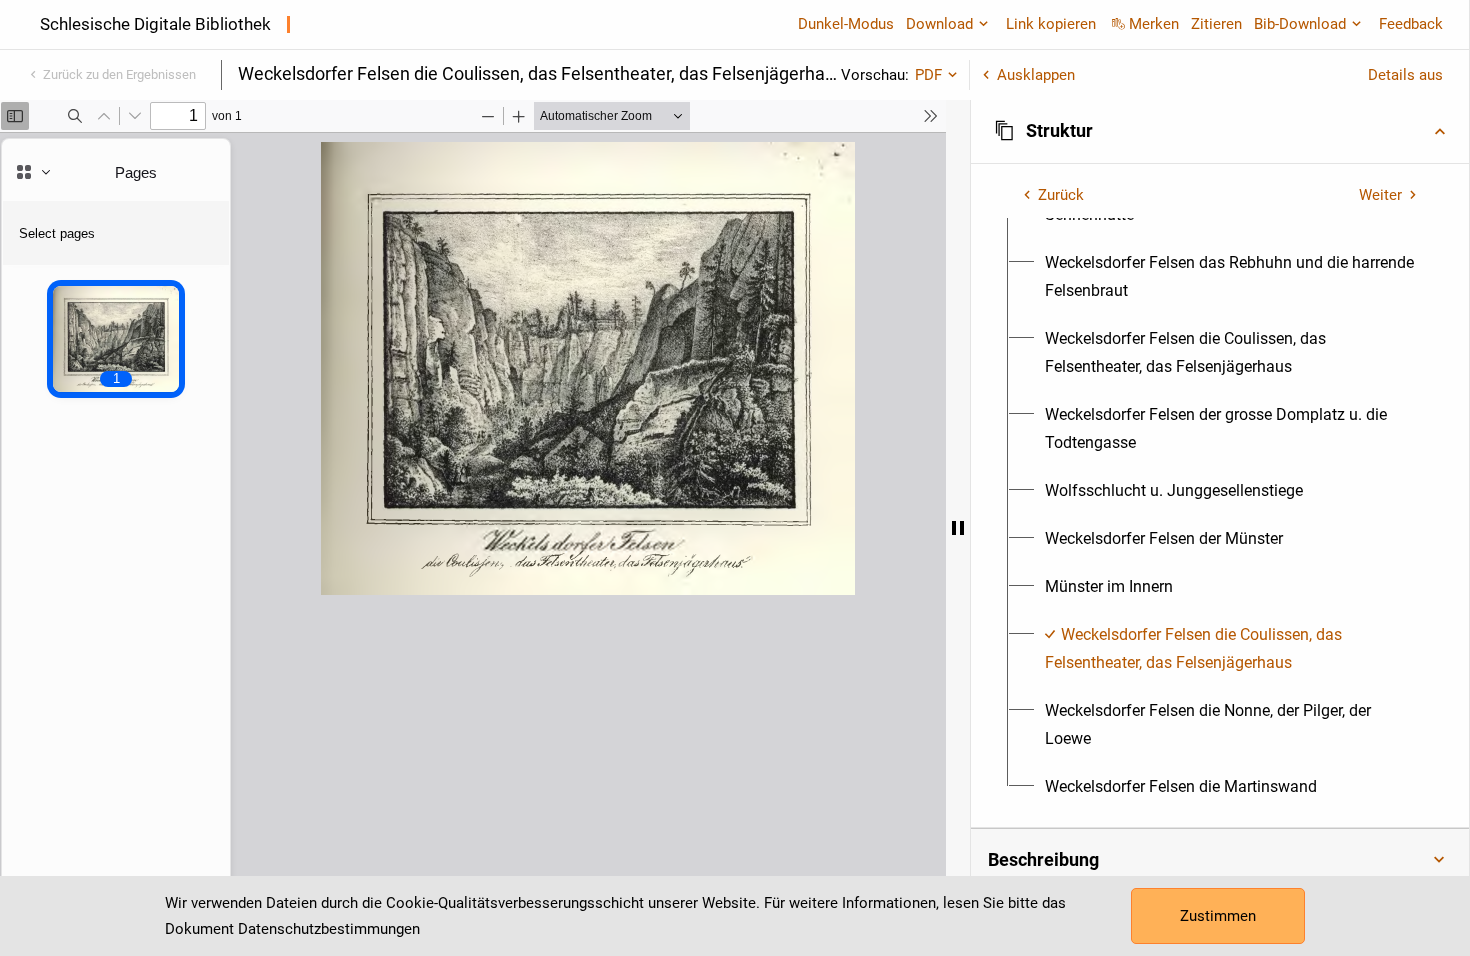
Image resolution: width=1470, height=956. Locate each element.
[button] (1220, 131)
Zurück (1061, 195)
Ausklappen (1036, 75)
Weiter (1380, 195)
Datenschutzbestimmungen (329, 929)
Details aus (1405, 75)
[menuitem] (1231, 277)
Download (939, 24)
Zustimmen (1218, 916)
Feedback (1411, 24)
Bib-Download (1300, 24)
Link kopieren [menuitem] (1051, 24)
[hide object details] (958, 528)
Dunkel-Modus (846, 24)
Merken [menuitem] (1154, 24)
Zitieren (1216, 24)
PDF (928, 75)
